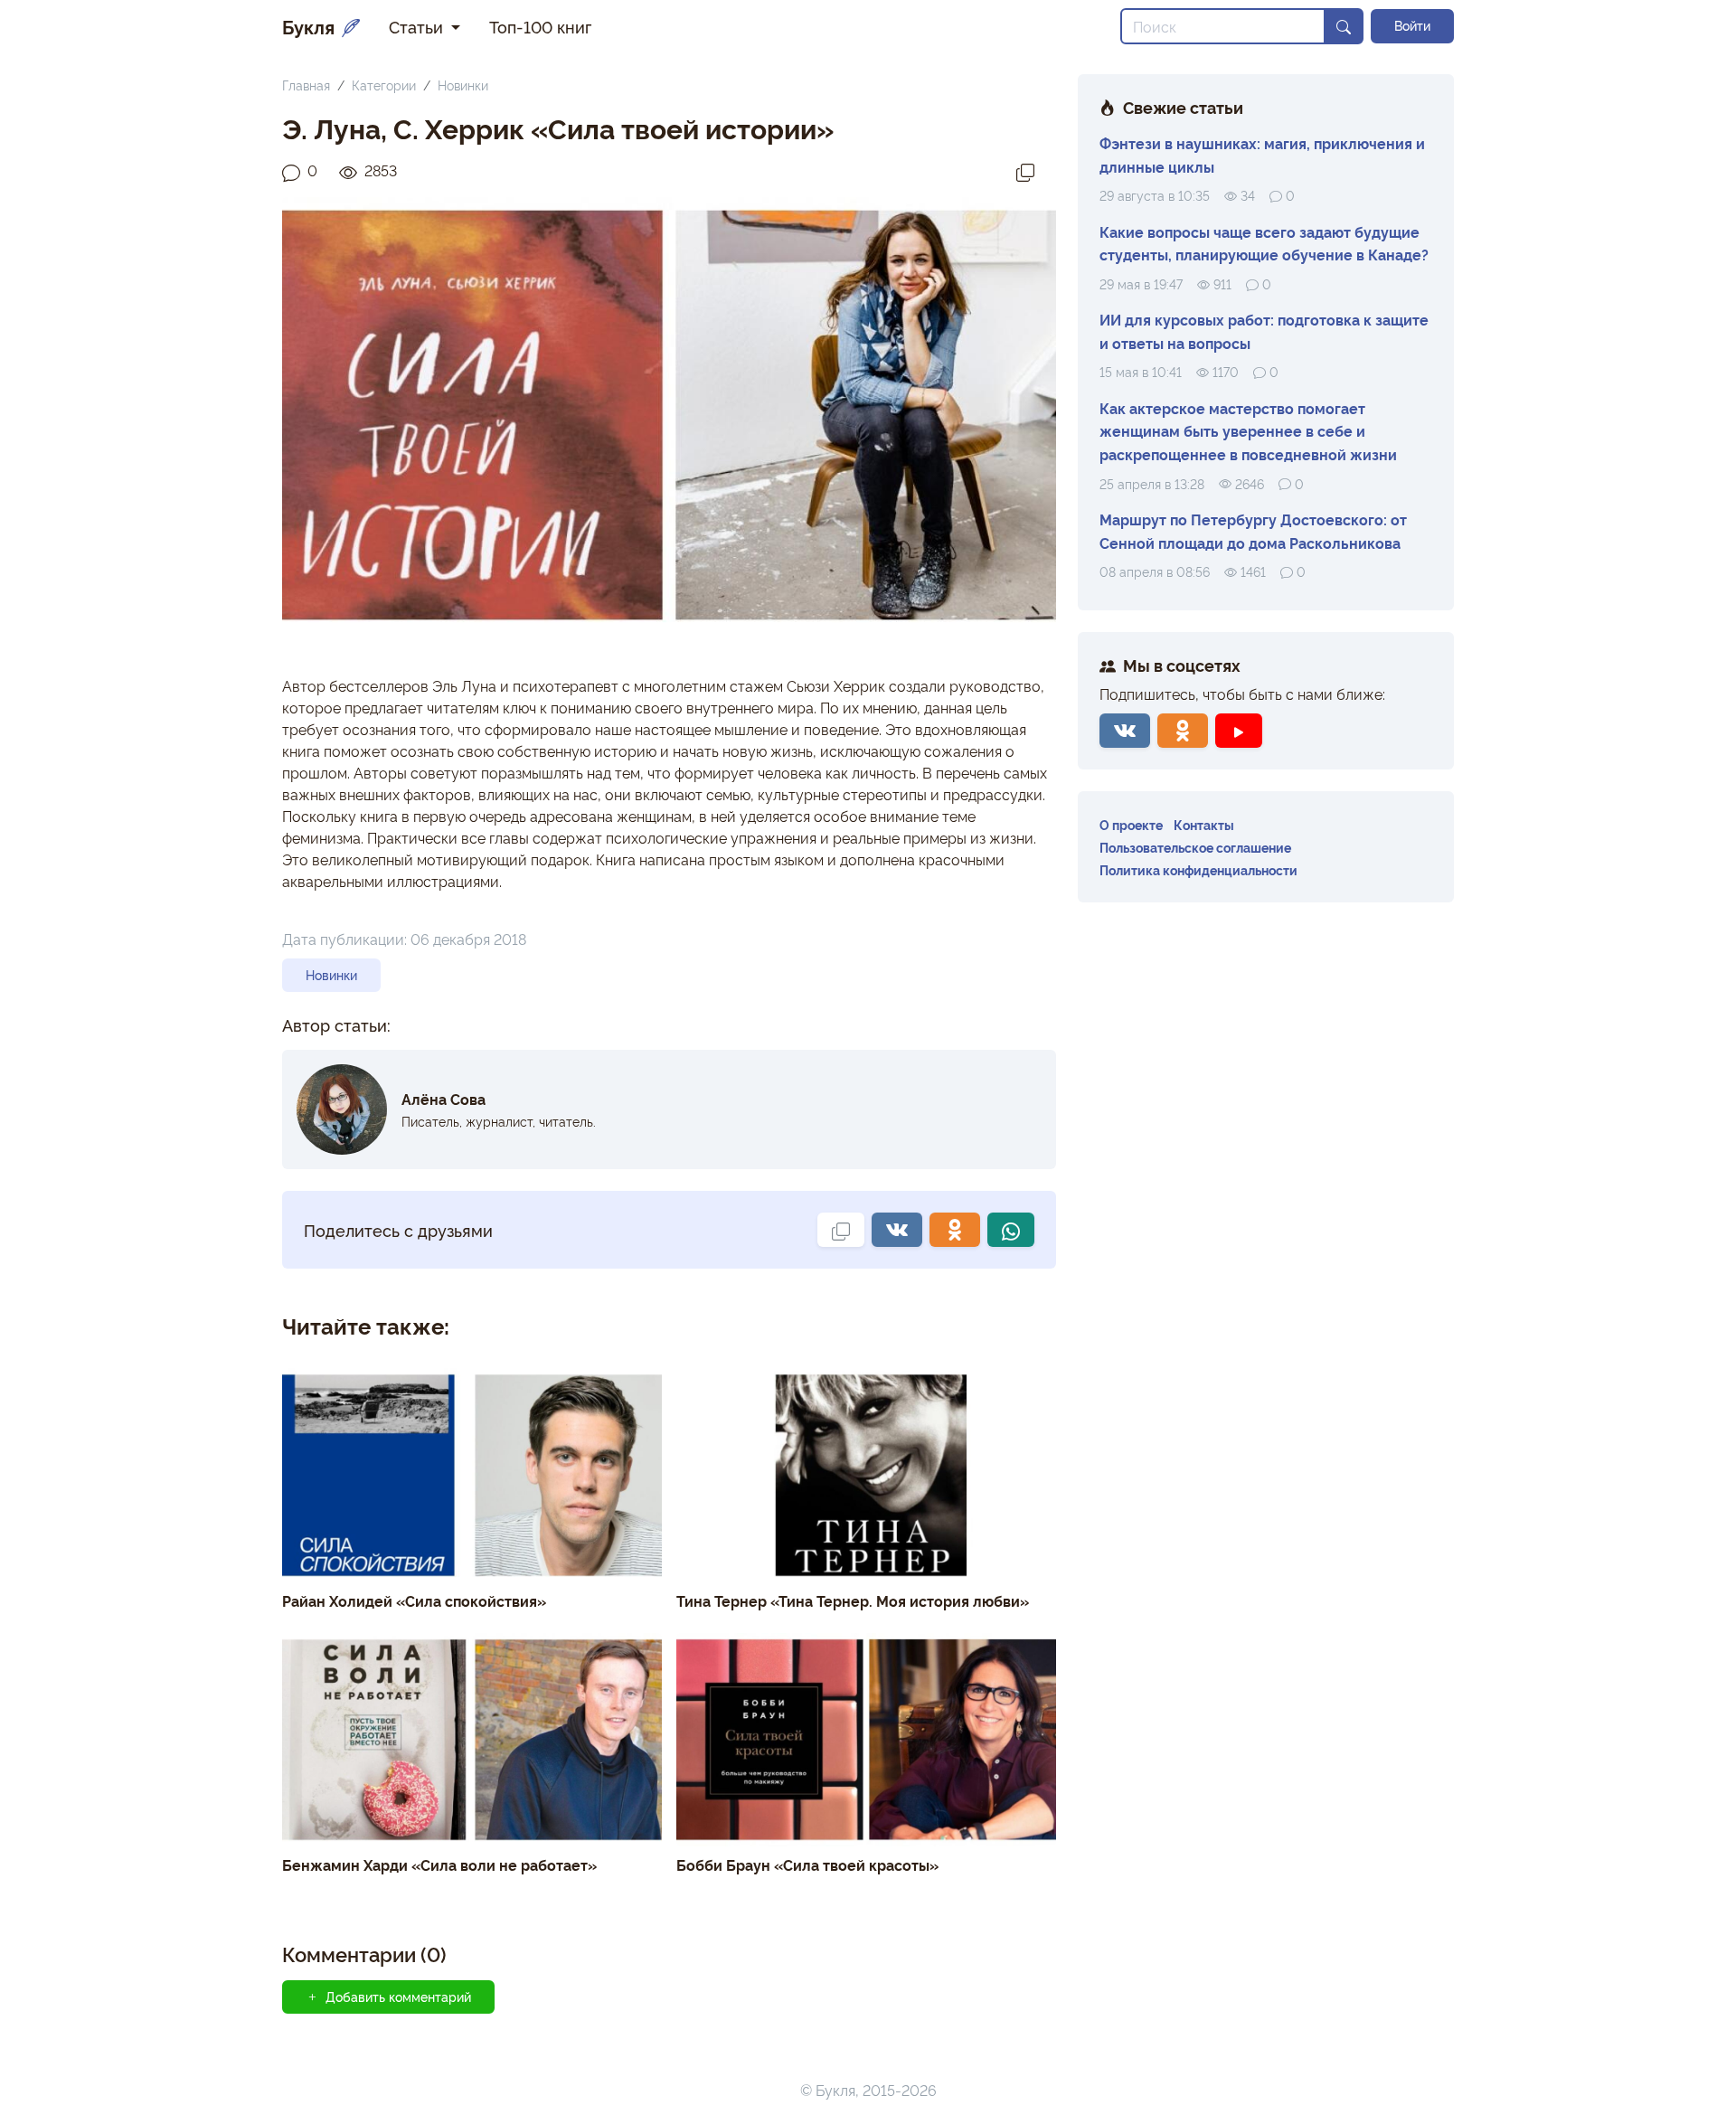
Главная (306, 85)
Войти (1412, 25)
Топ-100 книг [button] (540, 26)
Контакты (1204, 824)
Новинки (463, 85)
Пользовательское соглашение (1195, 847)
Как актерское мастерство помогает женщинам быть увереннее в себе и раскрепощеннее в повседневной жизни (1248, 431)
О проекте (1131, 824)
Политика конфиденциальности (1198, 869)
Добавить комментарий (398, 1997)
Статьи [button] (418, 26)
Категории (384, 85)
